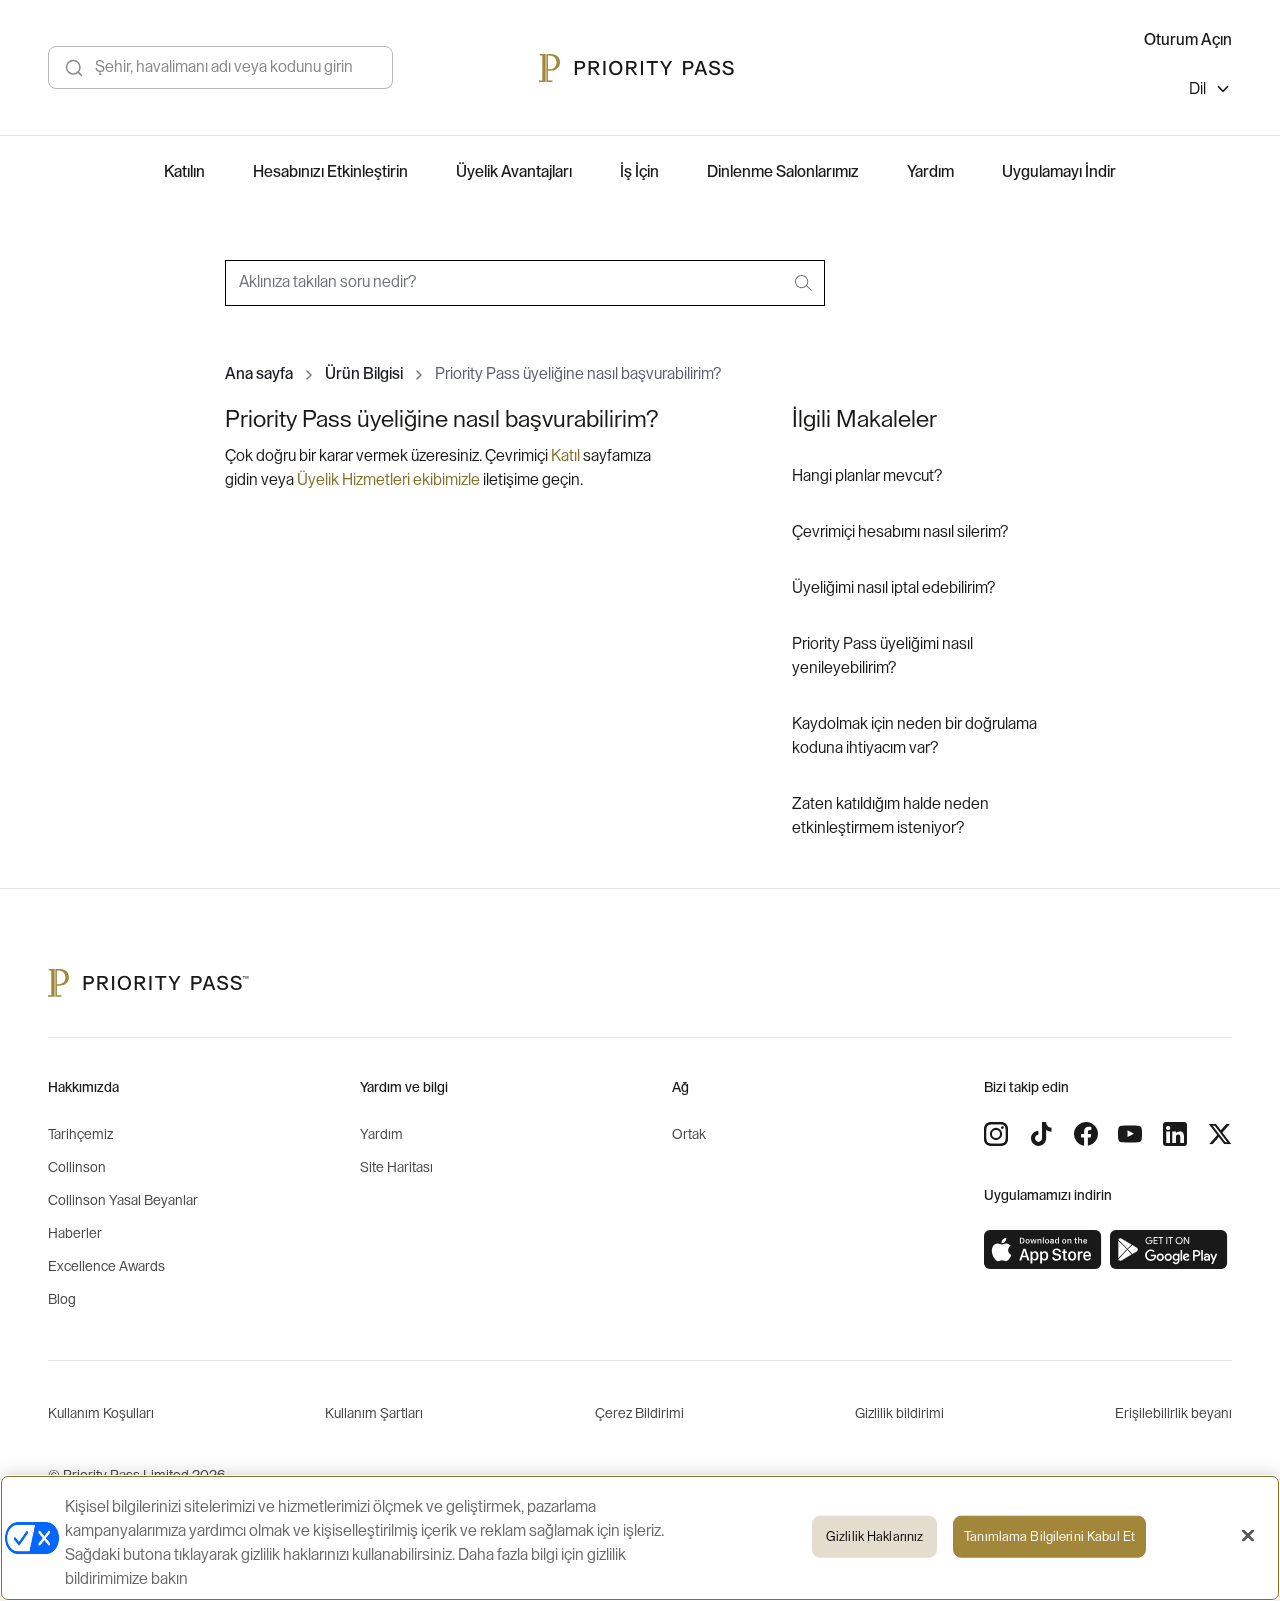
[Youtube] (1130, 1134)
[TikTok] (1041, 1134)
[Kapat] (1248, 1536)
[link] (1043, 1250)
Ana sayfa (259, 374)
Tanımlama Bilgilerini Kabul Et (1049, 1536)
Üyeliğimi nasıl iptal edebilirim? (893, 588)
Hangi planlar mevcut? (867, 476)
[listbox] (1210, 91)
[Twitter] (1220, 1134)
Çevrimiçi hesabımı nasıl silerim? (900, 532)
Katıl (567, 456)
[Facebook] (1086, 1134)
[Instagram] (996, 1134)
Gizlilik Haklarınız (874, 1536)
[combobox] (525, 283)
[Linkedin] (1175, 1134)
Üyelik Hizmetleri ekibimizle (388, 480)
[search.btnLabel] (805, 283)
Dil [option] (1197, 89)
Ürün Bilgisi (364, 374)
